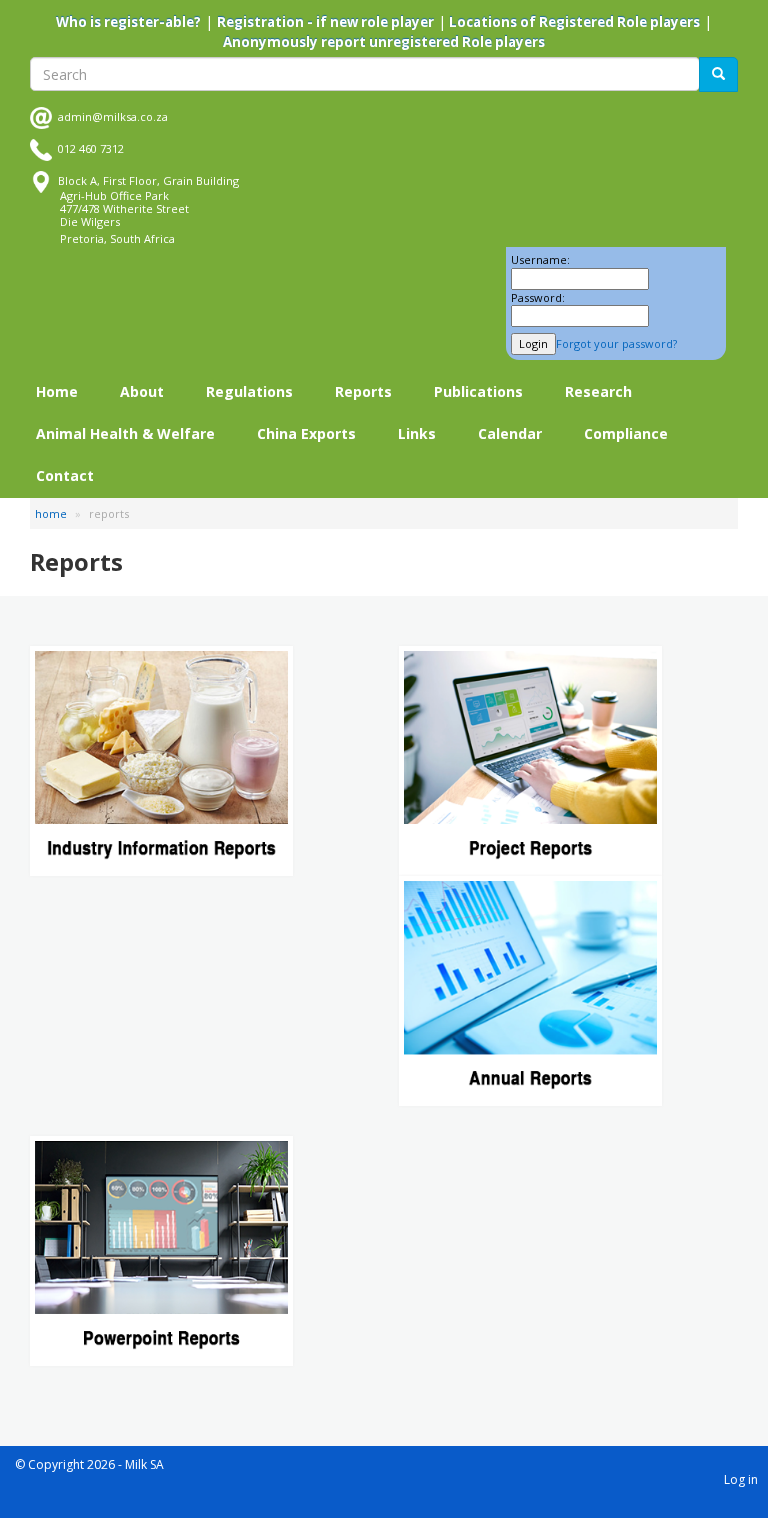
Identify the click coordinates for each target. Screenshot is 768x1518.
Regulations (249, 391)
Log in (741, 1479)
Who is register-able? (128, 22)
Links (417, 433)
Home (57, 391)
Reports (363, 391)
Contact (65, 475)
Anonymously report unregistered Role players (384, 42)
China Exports (306, 433)
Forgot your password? (616, 343)
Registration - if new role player (325, 22)
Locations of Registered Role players (573, 22)
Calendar (510, 433)
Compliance (626, 433)
